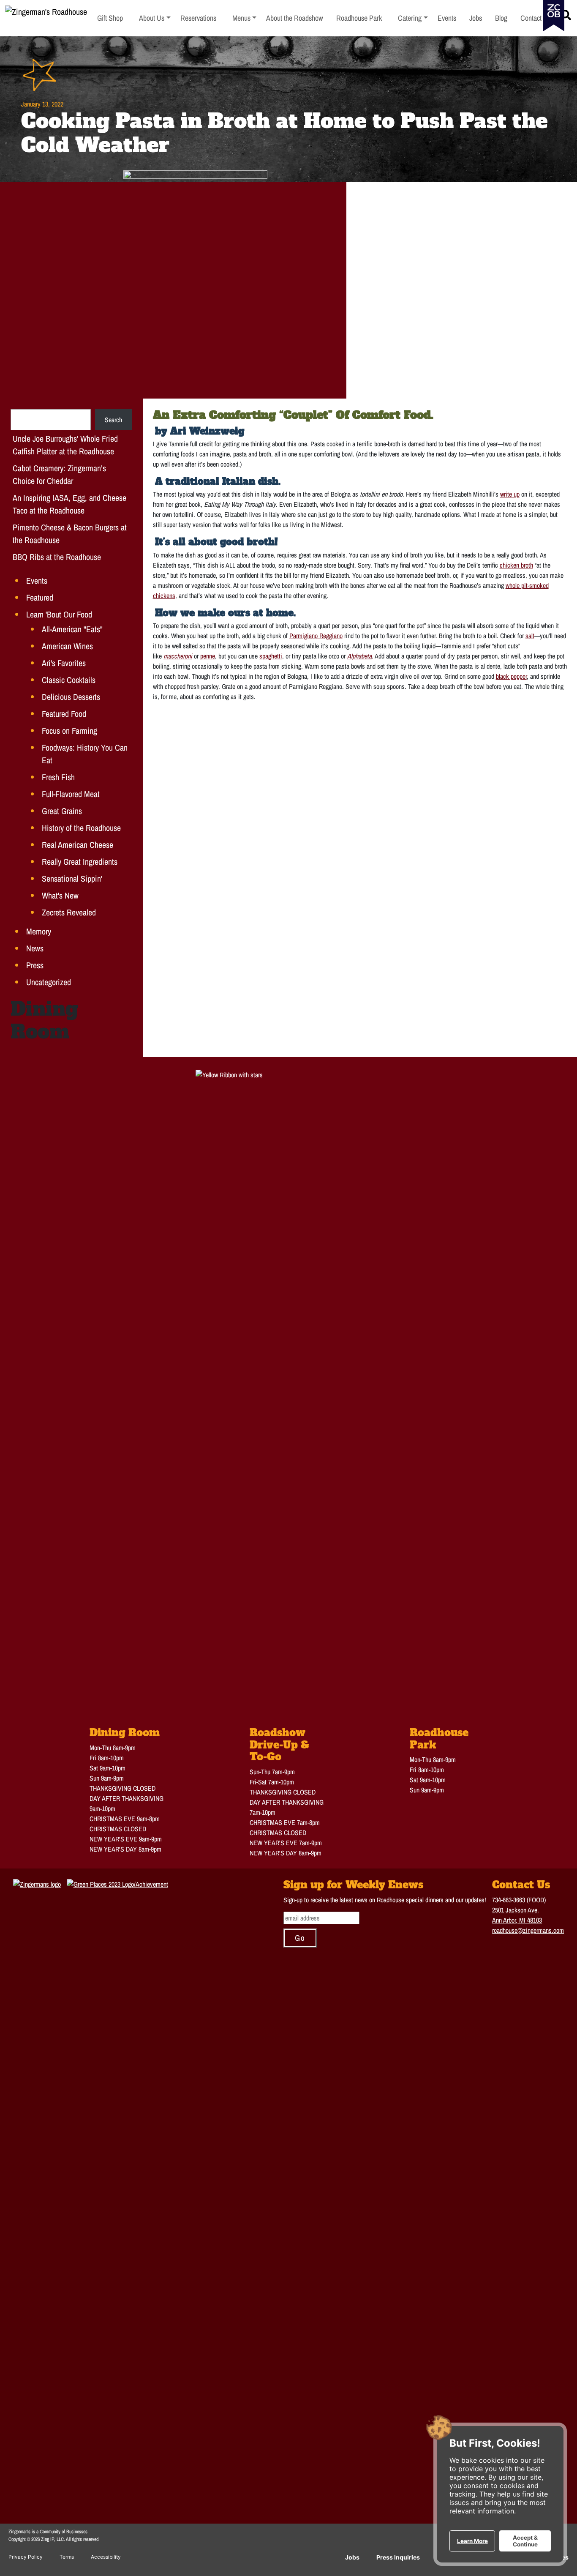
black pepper (511, 676)
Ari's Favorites (64, 663)
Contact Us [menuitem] (536, 18)
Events (37, 580)
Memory (39, 931)
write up (510, 494)
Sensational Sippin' (72, 878)
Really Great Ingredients (80, 862)
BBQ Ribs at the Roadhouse (57, 557)
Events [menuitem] (447, 18)
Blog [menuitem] (501, 18)
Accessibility (106, 2557)
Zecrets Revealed (69, 912)
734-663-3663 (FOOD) (519, 1900)
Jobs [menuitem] (476, 18)
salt (530, 636)
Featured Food (64, 714)
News (35, 948)
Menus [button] (245, 18)
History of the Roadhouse (81, 828)
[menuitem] (155, 18)
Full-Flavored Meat (71, 794)
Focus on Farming (69, 731)
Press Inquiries (398, 2557)
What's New (60, 895)
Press (35, 965)
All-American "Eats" (72, 629)
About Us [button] (155, 18)
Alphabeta (359, 656)
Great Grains (62, 811)
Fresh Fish (58, 777)
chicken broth (516, 565)
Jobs (352, 2557)
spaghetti (271, 656)
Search (113, 420)
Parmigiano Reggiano (316, 636)
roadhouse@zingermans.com (528, 1930)
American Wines (67, 646)
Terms (67, 2557)
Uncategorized (49, 982)
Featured (40, 597)
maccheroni (178, 656)
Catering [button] (413, 18)
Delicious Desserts (71, 697)
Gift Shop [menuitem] (110, 18)
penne (208, 656)
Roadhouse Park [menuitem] (359, 18)
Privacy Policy (26, 2557)
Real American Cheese (78, 845)
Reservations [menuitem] (198, 18)
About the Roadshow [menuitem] (295, 18)
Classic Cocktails (69, 680)
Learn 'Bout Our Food (59, 614)
